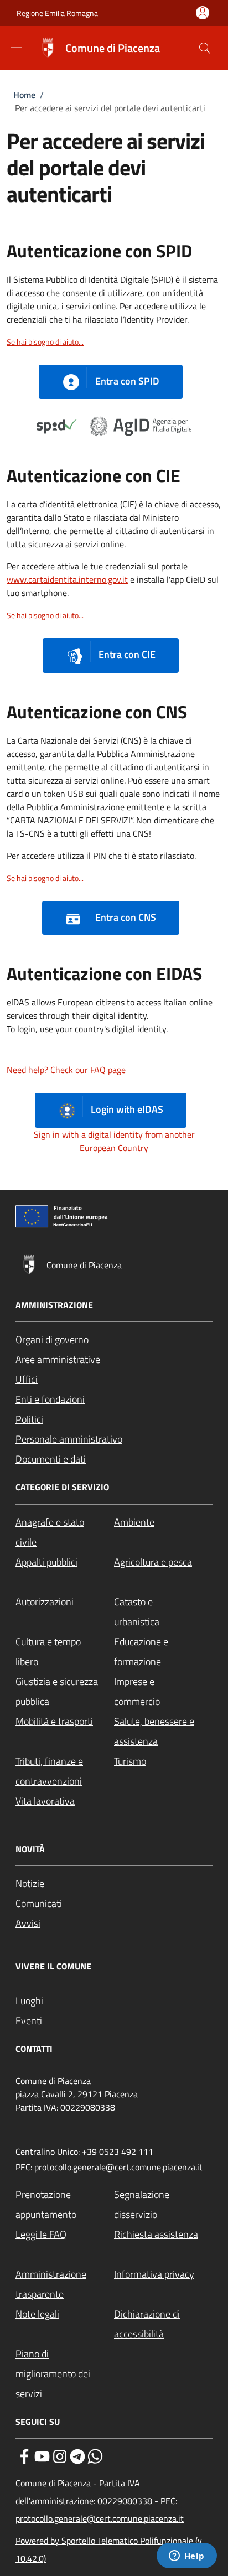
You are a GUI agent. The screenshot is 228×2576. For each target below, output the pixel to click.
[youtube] (42, 2455)
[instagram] (60, 2455)
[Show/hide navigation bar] (17, 48)
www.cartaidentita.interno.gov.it (67, 579)
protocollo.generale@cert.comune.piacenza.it (118, 2167)
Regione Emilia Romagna (57, 13)
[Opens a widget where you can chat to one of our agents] (186, 2557)
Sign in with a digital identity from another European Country (114, 1141)
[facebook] (24, 2455)
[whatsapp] (95, 2455)
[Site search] (205, 48)
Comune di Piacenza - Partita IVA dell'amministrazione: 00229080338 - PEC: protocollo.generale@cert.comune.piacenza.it (100, 2501)
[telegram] (77, 2455)
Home (24, 95)
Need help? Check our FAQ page (66, 1070)
